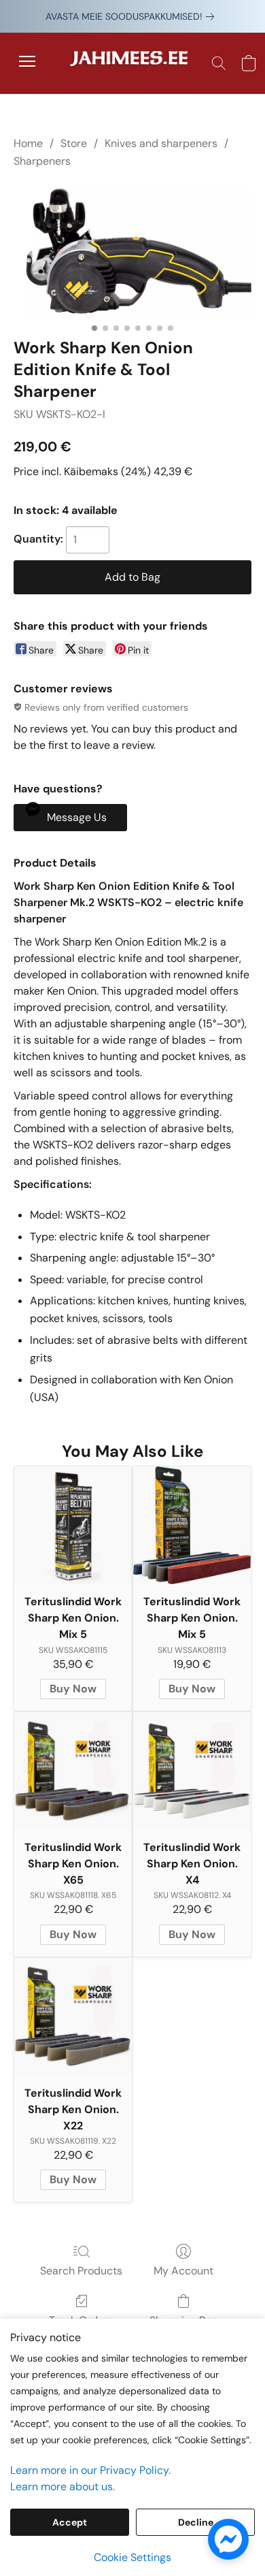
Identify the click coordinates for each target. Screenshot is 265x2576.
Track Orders (81, 2320)
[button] (132, 63)
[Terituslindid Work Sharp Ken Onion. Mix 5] (73, 1525)
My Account (183, 2271)
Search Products (81, 2271)
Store (74, 143)
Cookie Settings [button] (132, 2557)
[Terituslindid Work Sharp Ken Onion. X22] (73, 2017)
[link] (132, 16)
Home (28, 143)
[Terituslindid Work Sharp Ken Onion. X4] (192, 1771)
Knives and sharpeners (161, 143)
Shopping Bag (184, 2320)
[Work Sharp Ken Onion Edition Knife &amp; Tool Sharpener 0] (132, 251)
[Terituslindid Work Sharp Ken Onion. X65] (73, 1771)
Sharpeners (42, 161)
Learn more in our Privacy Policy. (90, 2470)
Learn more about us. (63, 2486)
